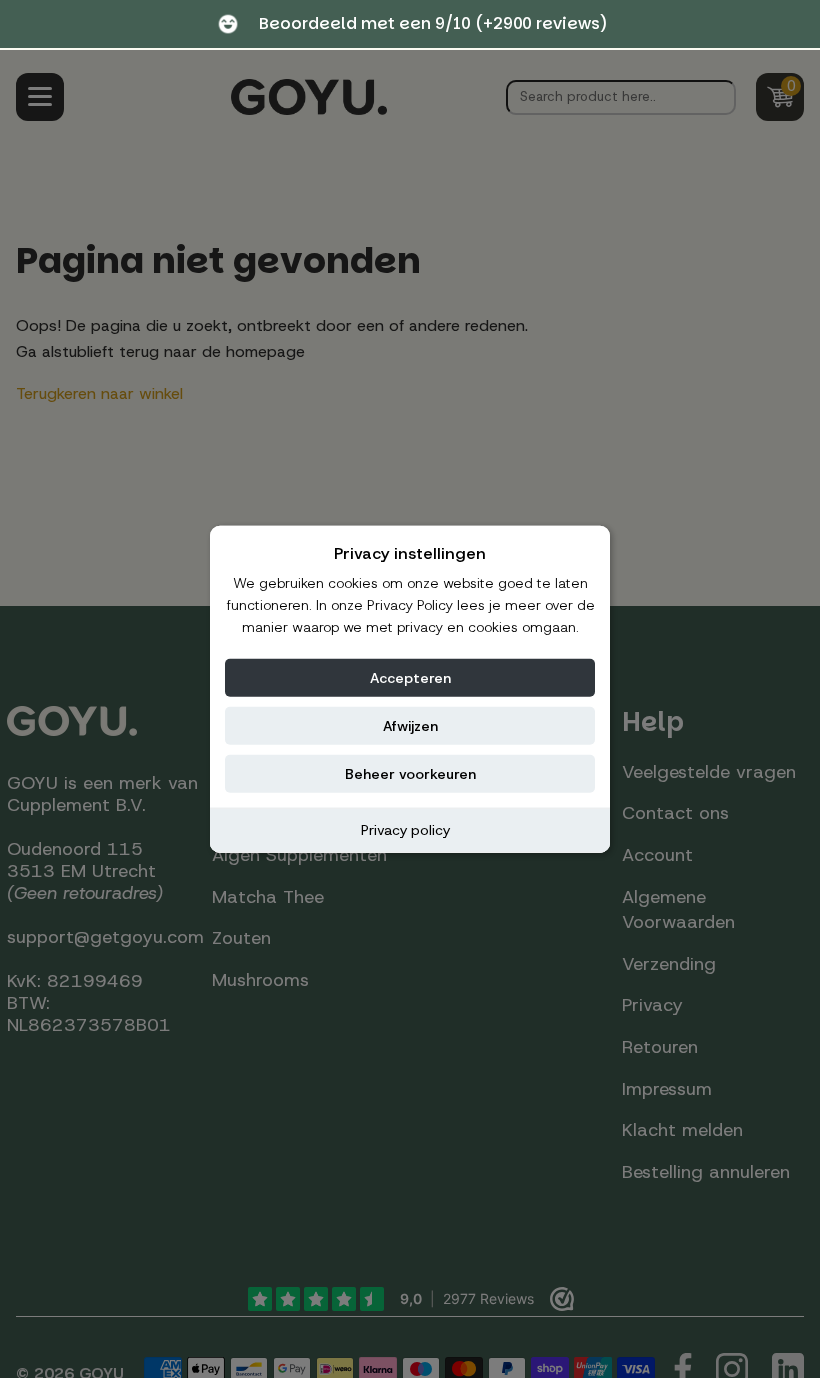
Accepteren (410, 677)
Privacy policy (405, 829)
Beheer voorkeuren (410, 773)
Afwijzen (410, 725)
